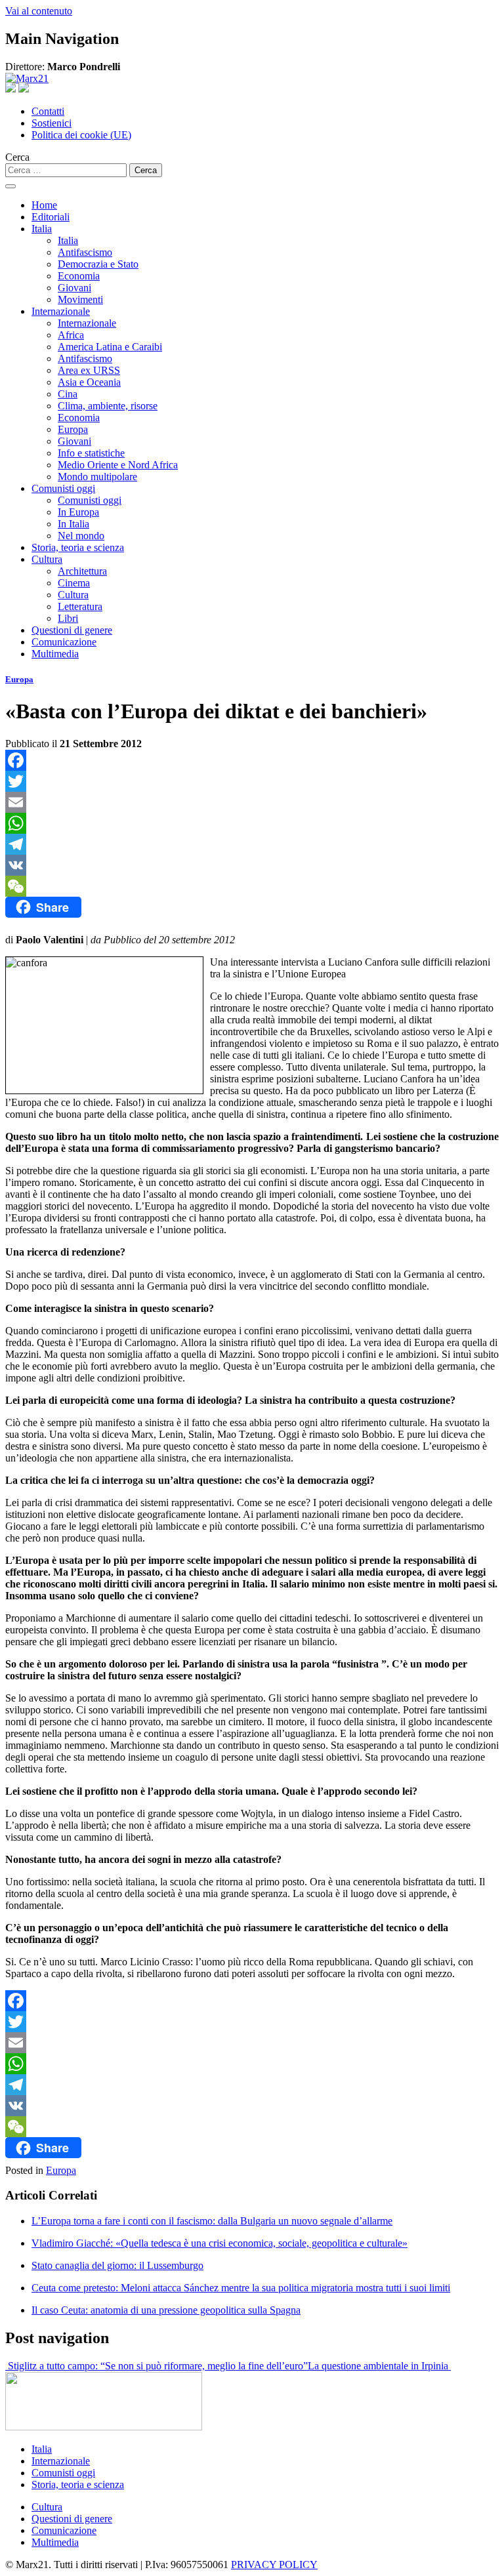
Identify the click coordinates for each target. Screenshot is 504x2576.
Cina (68, 394)
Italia (42, 229)
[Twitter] (252, 781)
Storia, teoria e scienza (78, 547)
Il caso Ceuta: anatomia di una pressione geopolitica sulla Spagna (166, 2310)
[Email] (252, 802)
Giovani (74, 288)
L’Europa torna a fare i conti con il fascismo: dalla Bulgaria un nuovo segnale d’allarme (212, 2221)
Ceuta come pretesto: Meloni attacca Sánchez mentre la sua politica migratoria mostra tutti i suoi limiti (241, 2288)
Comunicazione (64, 642)
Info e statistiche (91, 453)
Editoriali (51, 217)
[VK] (252, 865)
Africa (71, 335)
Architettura (82, 571)
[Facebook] (252, 760)
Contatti (48, 111)
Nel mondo (81, 536)
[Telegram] (252, 844)
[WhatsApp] (252, 823)
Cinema (74, 583)
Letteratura (80, 606)
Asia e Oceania (89, 382)
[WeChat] (252, 886)
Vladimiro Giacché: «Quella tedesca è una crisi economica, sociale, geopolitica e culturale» (220, 2243)
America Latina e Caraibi (110, 347)
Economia (79, 276)
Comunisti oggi (63, 488)
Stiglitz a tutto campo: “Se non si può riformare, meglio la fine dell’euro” (157, 2366)
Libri (68, 618)
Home (44, 205)
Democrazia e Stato (98, 264)
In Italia (73, 524)
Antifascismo (85, 252)
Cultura (47, 559)
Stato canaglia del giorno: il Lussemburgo (117, 2265)
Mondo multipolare (97, 477)
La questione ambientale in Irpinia (379, 2366)
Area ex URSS (89, 370)
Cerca (17, 157)
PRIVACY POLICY (274, 2565)
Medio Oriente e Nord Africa (118, 465)
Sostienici (52, 123)
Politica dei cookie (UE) (81, 135)
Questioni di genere (72, 630)
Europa (73, 429)
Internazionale (61, 311)
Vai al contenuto (39, 11)
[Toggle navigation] (10, 186)
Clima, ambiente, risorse (108, 406)
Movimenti (80, 299)
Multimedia (55, 654)
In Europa (78, 512)
